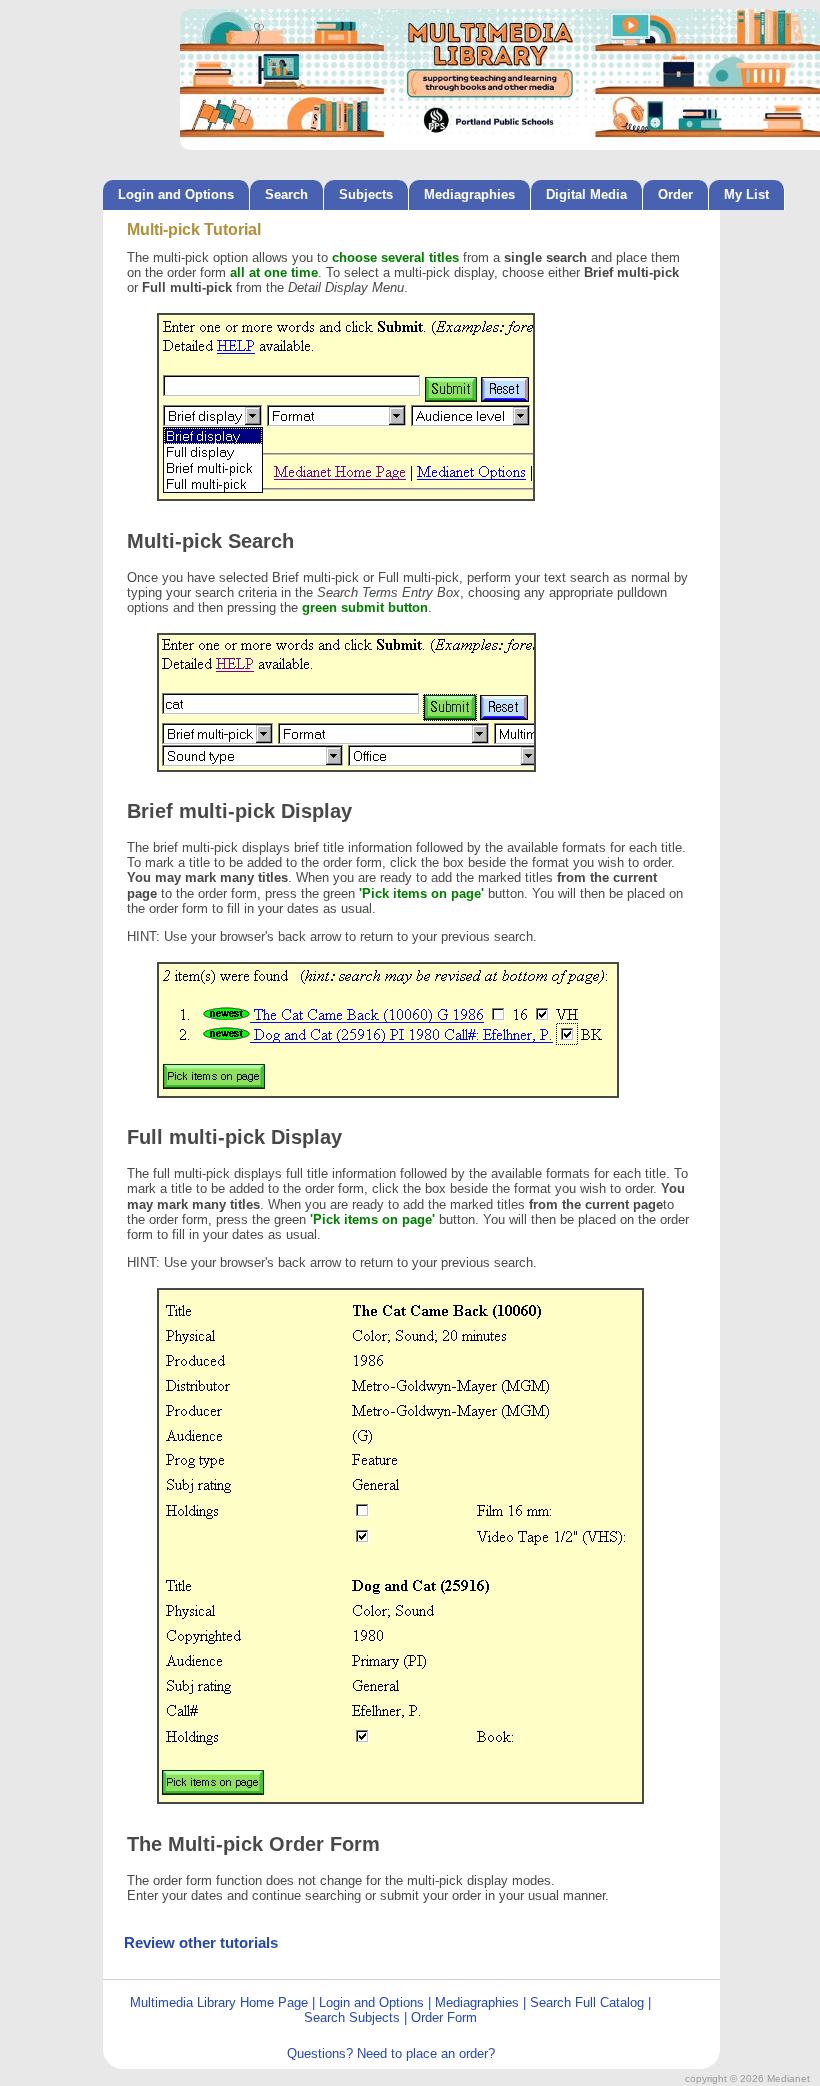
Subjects (366, 194)
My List (746, 194)
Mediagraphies (469, 194)
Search (286, 194)
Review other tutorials (201, 1942)
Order (675, 194)
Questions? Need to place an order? (391, 2053)
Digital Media (586, 194)
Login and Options (176, 194)
